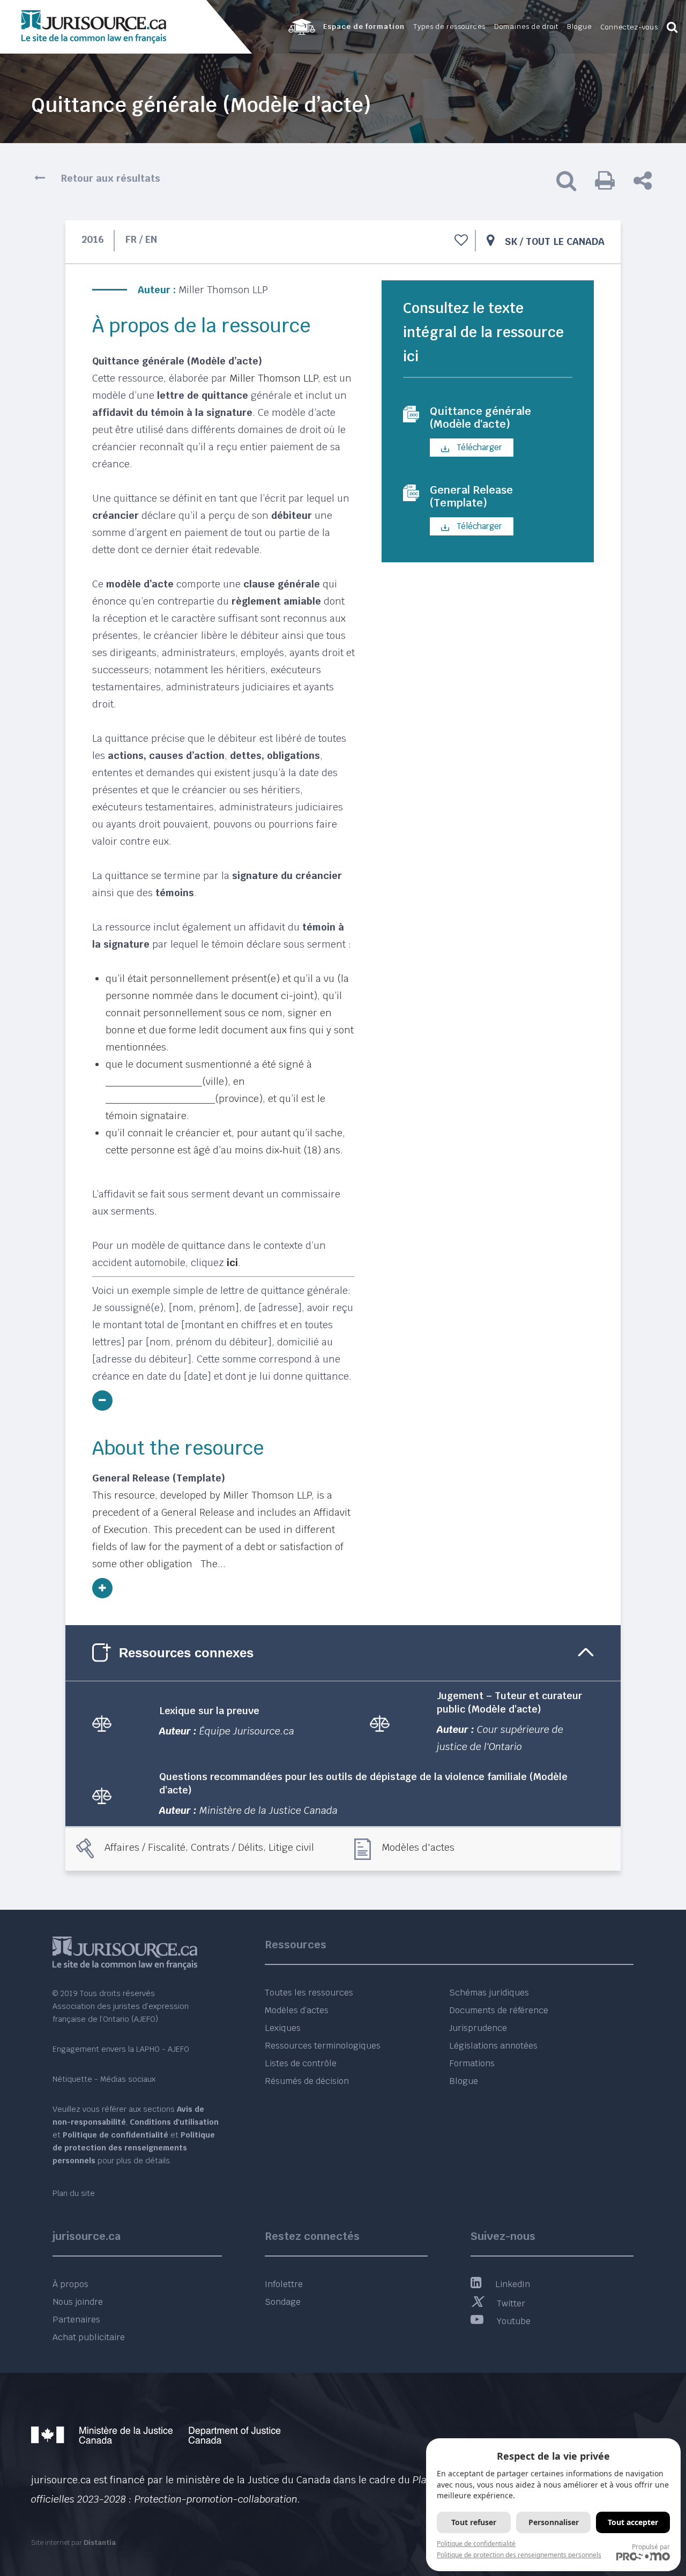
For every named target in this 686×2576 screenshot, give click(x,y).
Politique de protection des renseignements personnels (519, 2555)
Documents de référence (499, 2010)
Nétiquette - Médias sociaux (104, 2079)
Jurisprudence (478, 2028)
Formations (472, 2063)
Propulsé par (651, 2547)
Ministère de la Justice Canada (269, 1810)
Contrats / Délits (227, 1847)
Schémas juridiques (489, 1993)
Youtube (514, 2321)
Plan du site (74, 2193)
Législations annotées (493, 2046)
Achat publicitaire (89, 2337)
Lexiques (283, 2028)
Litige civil (291, 1847)
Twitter (511, 2303)
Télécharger (478, 447)
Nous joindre (78, 2302)
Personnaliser (554, 2522)
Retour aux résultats (111, 178)
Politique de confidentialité (476, 2544)
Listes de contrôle (301, 2063)
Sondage (283, 2302)
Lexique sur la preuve (209, 1711)
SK (511, 241)
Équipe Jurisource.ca (247, 1731)
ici (232, 1263)
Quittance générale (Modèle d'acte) (480, 418)
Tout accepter (633, 2522)
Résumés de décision (307, 2081)
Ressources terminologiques (323, 2046)
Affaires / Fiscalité (145, 1847)
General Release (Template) (471, 496)
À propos (70, 2284)
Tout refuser (474, 2522)
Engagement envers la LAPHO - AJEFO (121, 2049)
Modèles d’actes (297, 2010)
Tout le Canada (565, 241)
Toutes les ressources (309, 1993)
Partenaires (76, 2320)
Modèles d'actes (418, 1847)
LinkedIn (513, 2284)
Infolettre (284, 2284)
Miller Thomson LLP (223, 290)
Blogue (464, 2081)
